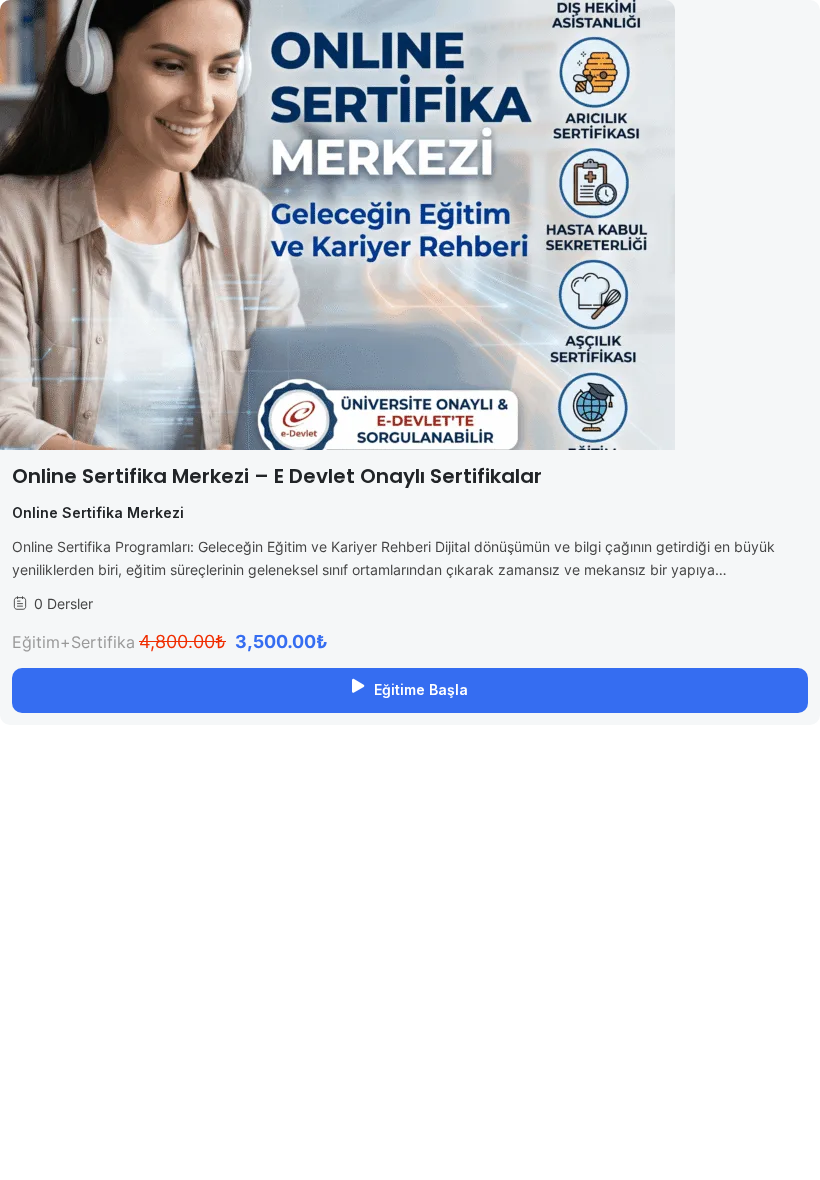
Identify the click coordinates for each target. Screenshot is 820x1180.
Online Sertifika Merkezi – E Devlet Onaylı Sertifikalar (277, 476)
